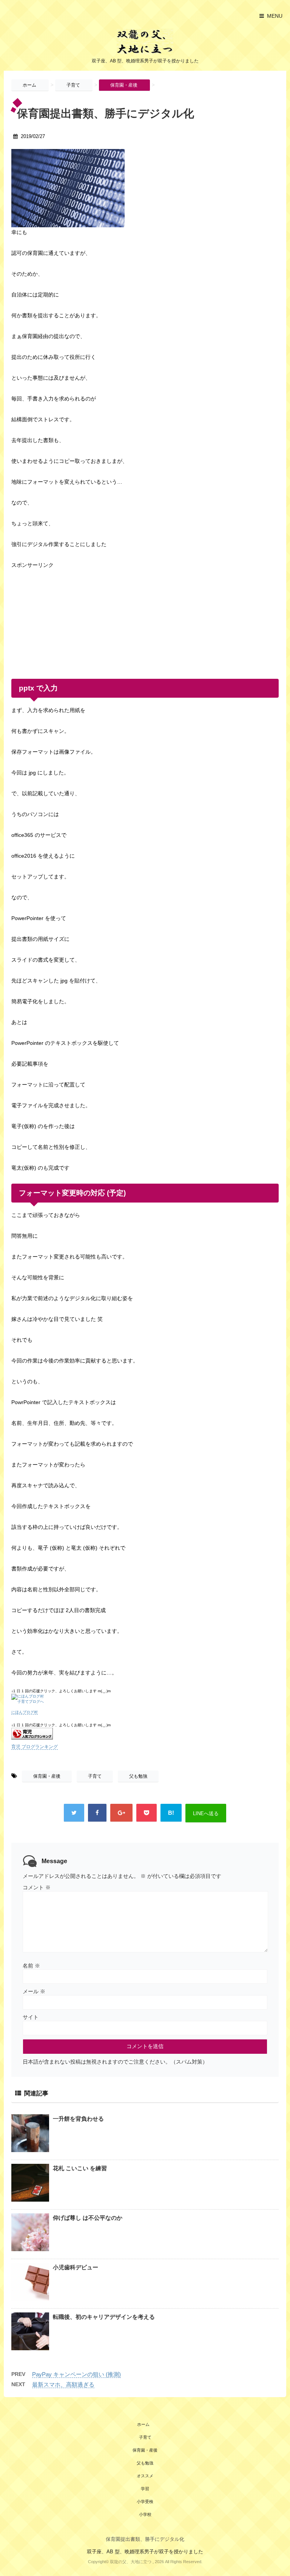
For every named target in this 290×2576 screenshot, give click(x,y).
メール (34, 1991)
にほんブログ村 (25, 1712)
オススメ (145, 2476)
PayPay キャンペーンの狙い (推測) (76, 2374)
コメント (37, 1887)
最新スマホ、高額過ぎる (63, 2384)
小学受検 (145, 2502)
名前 (31, 1966)
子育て (95, 1776)
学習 (145, 2489)
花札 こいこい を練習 (80, 2168)
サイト (31, 2017)
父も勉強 (138, 1776)
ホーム (143, 2424)
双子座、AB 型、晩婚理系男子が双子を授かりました (145, 2552)
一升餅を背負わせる (78, 2119)
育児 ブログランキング (35, 1747)
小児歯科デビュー (76, 2267)
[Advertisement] (68, 618)
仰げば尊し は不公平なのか (88, 2218)
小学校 (145, 2514)
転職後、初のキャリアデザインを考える (104, 2317)
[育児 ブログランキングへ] (145, 1734)
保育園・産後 (47, 1776)
